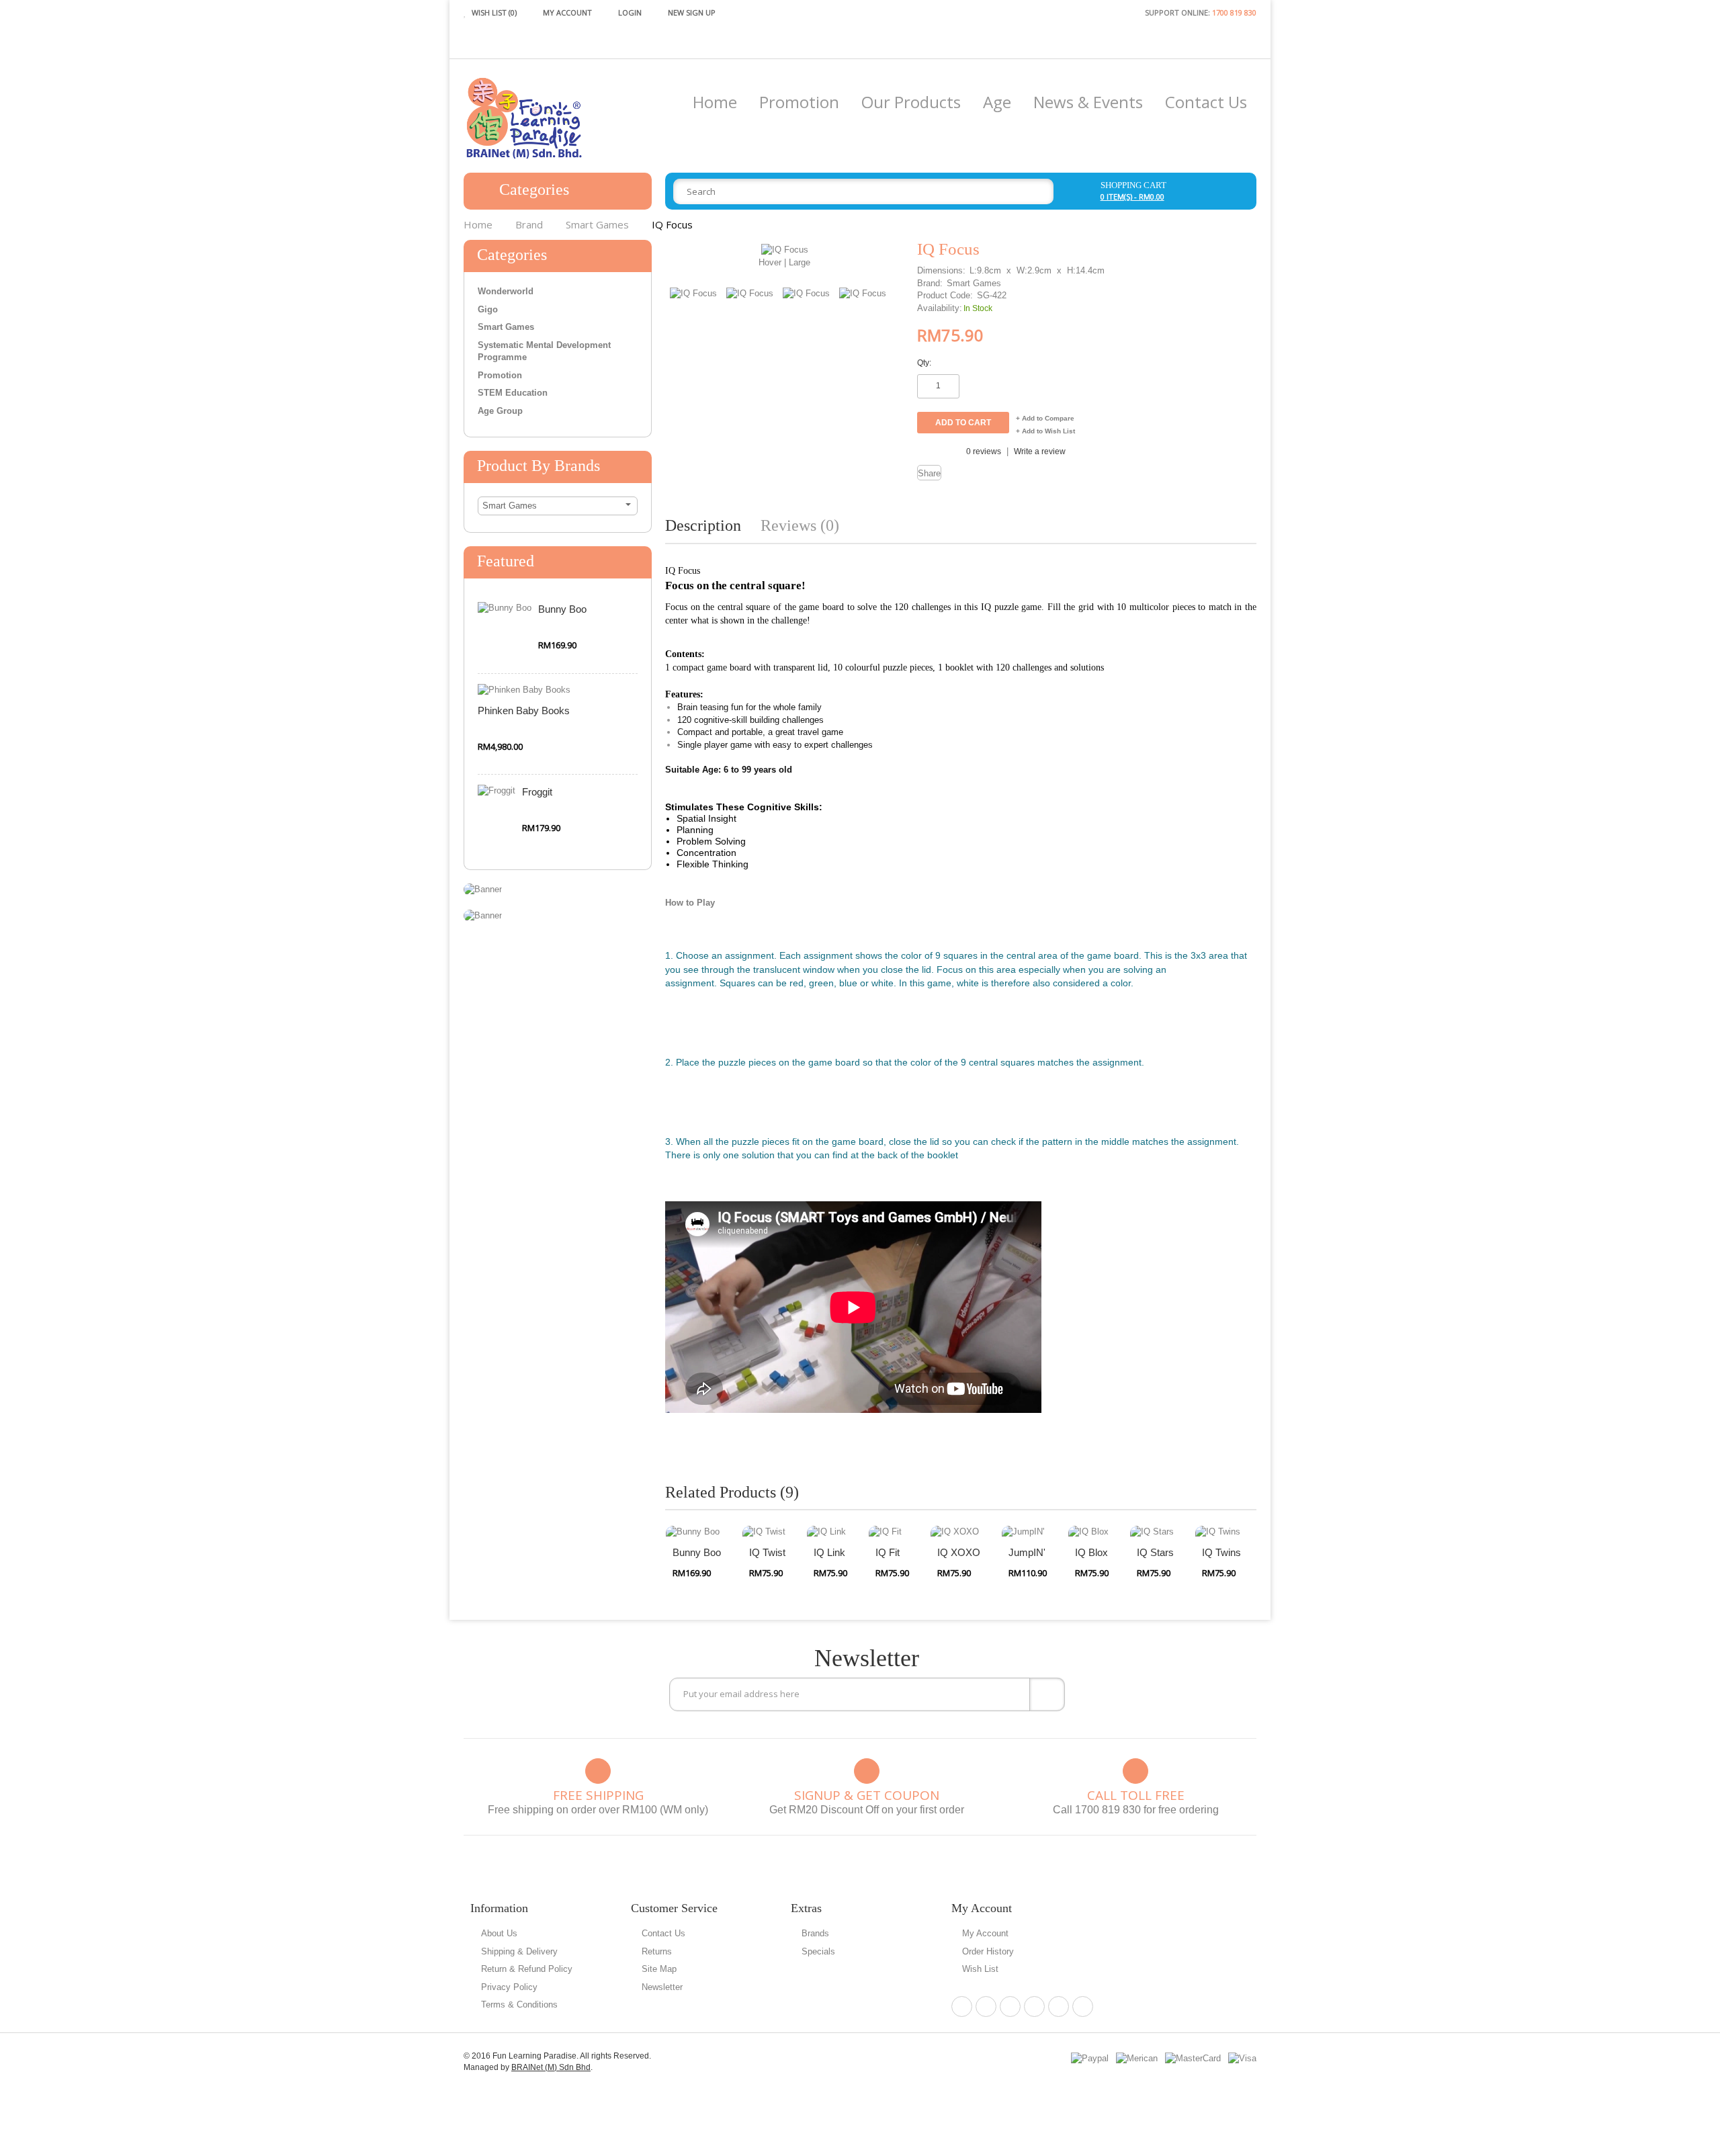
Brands (815, 1933)
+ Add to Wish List (1045, 431)
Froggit (537, 792)
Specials (818, 1951)
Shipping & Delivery (519, 1951)
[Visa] (1242, 2058)
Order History (988, 1951)
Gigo (488, 309)
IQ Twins (1221, 1552)
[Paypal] (1090, 2058)
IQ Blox (1091, 1552)
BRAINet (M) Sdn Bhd (551, 2067)
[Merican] (1137, 2058)
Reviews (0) (800, 525)
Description (703, 525)
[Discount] (483, 889)
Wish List (980, 1969)
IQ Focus (672, 224)
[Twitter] (1010, 2007)
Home (478, 224)
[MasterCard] (1193, 2058)
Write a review (1040, 451)
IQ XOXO (959, 1552)
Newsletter (662, 1987)
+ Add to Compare (1045, 418)
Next (896, 275)
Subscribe (1047, 1694)
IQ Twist (767, 1552)
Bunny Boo (562, 609)
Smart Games (597, 224)
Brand (529, 224)
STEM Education (513, 393)
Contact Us (663, 1933)
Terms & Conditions (519, 2004)
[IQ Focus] (785, 250)
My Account (985, 1933)
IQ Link (829, 1552)
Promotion (500, 375)
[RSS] (1059, 2007)
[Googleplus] (1034, 2007)
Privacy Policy (509, 1987)
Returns (657, 1951)
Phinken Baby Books (524, 710)
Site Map (659, 1969)
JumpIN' (1027, 1552)
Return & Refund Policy (527, 1969)
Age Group (500, 411)
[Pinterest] (986, 2007)
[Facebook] (962, 2007)
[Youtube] (1083, 2007)
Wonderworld (506, 291)
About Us (499, 1933)
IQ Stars (1155, 1552)
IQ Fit (888, 1552)
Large (800, 262)
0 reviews (984, 451)
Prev (875, 275)
